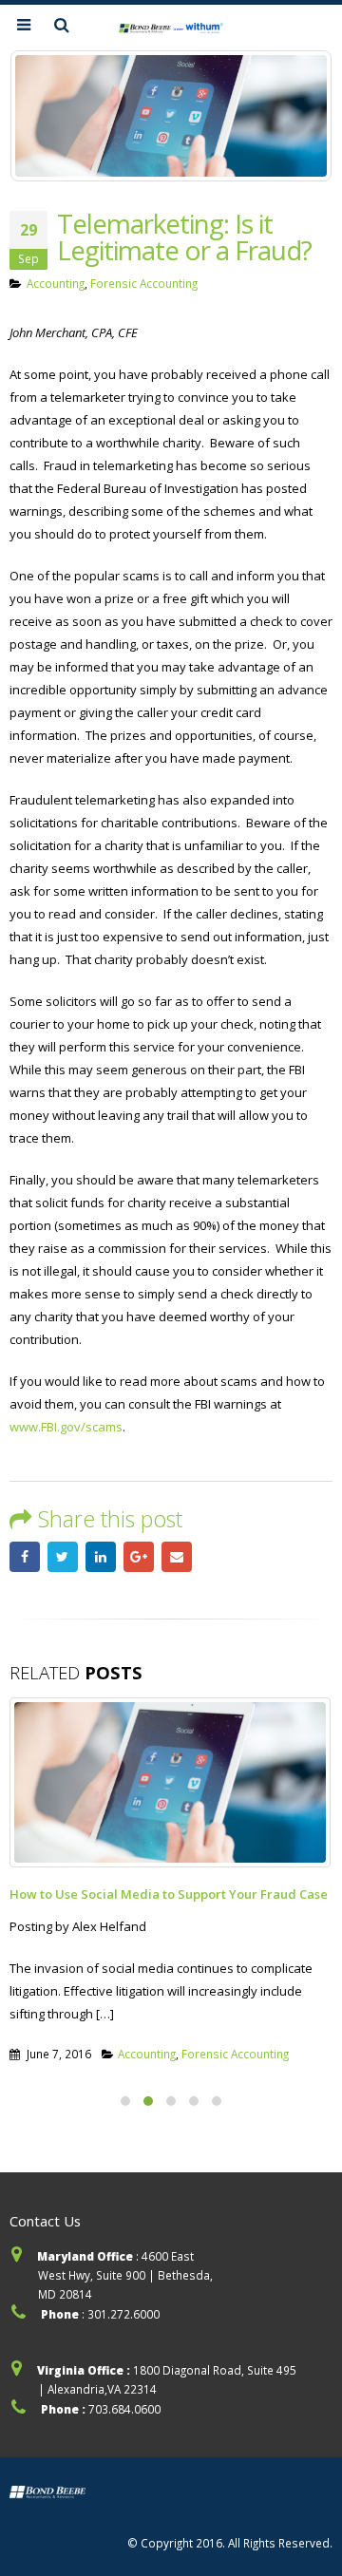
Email (177, 1557)
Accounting (56, 283)
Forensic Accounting (144, 283)
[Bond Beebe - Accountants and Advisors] (171, 27)
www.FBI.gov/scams (66, 1427)
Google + (139, 1557)
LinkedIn (101, 1557)
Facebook (25, 1557)
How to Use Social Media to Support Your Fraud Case (169, 1894)
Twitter (63, 1557)
